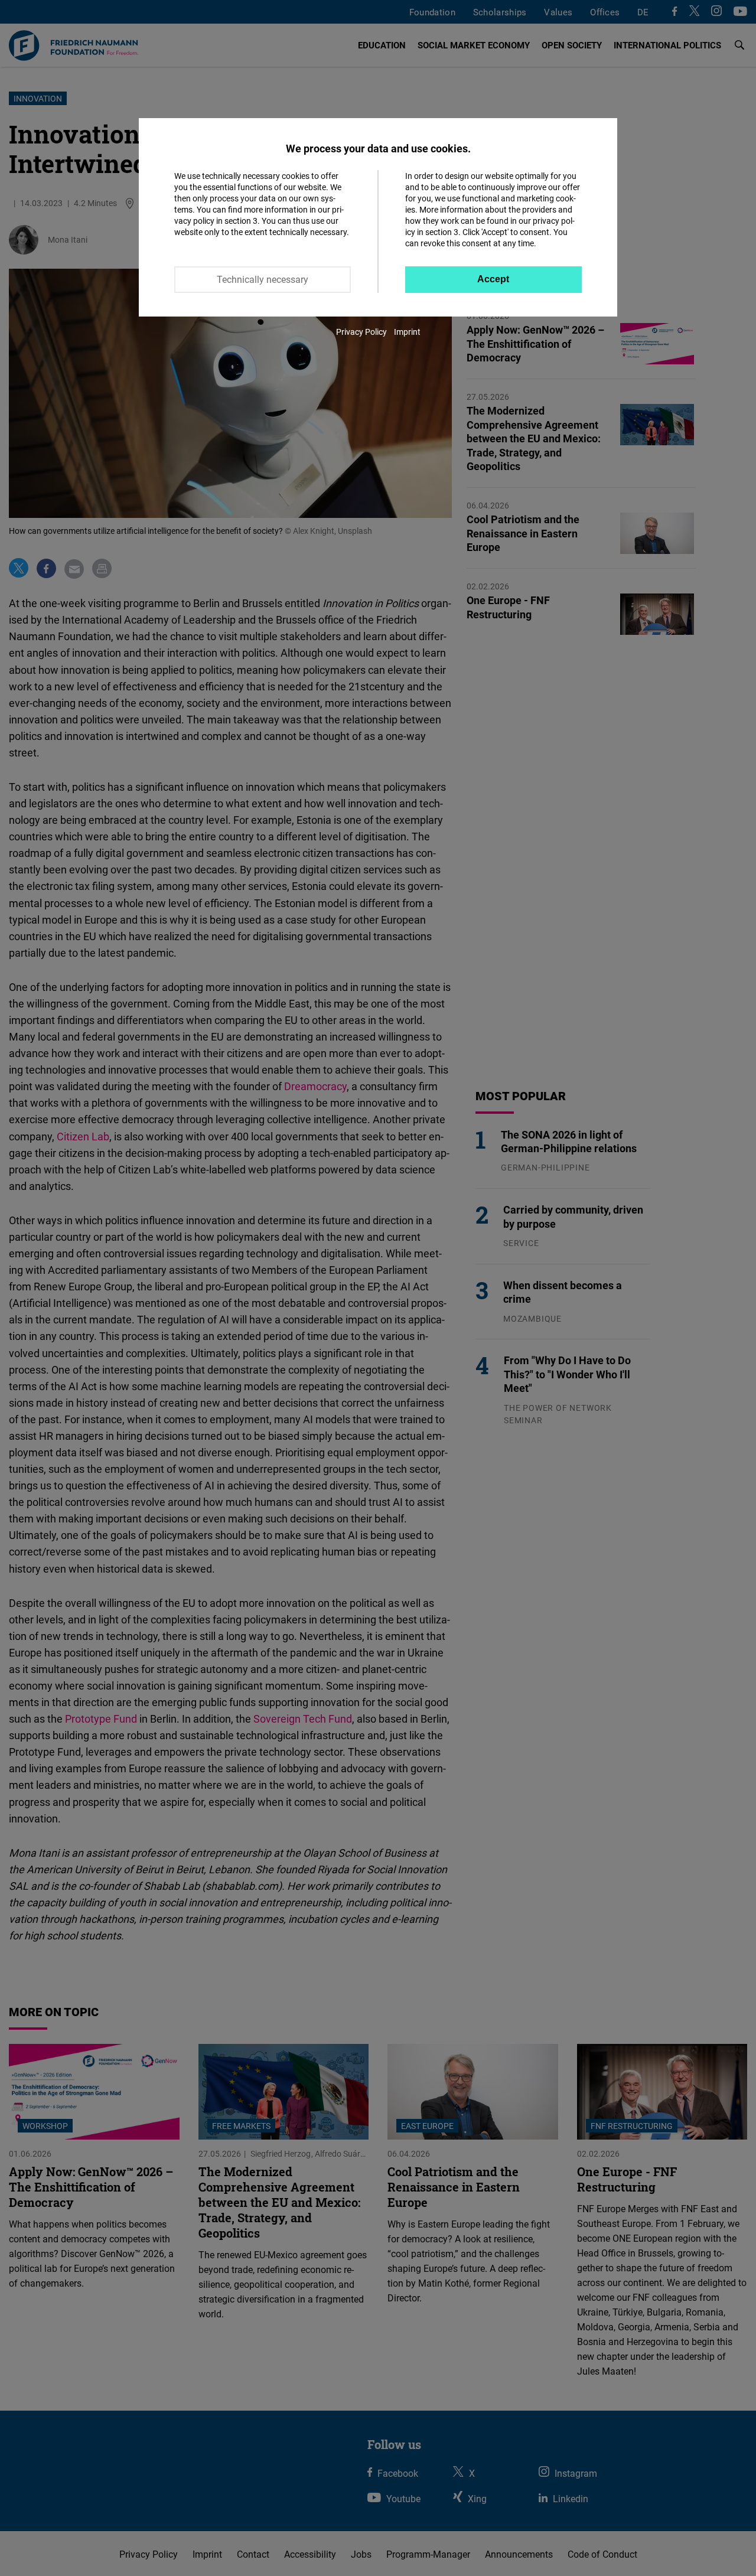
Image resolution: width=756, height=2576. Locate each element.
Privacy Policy (361, 332)
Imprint (407, 332)
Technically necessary (263, 279)
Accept (493, 279)
